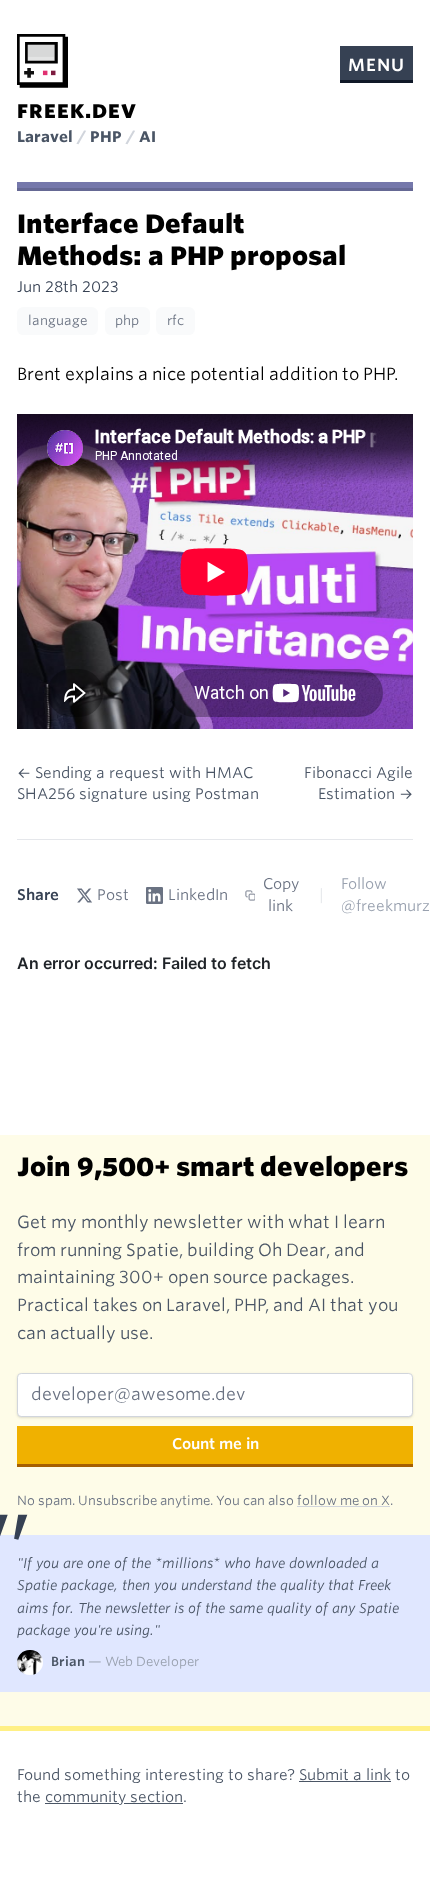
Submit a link (345, 1775)
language (58, 320)
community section (114, 1797)
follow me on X (343, 1500)
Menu (376, 65)
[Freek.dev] (42, 61)
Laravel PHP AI (86, 137)
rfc (175, 320)
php (127, 320)
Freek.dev (77, 111)
